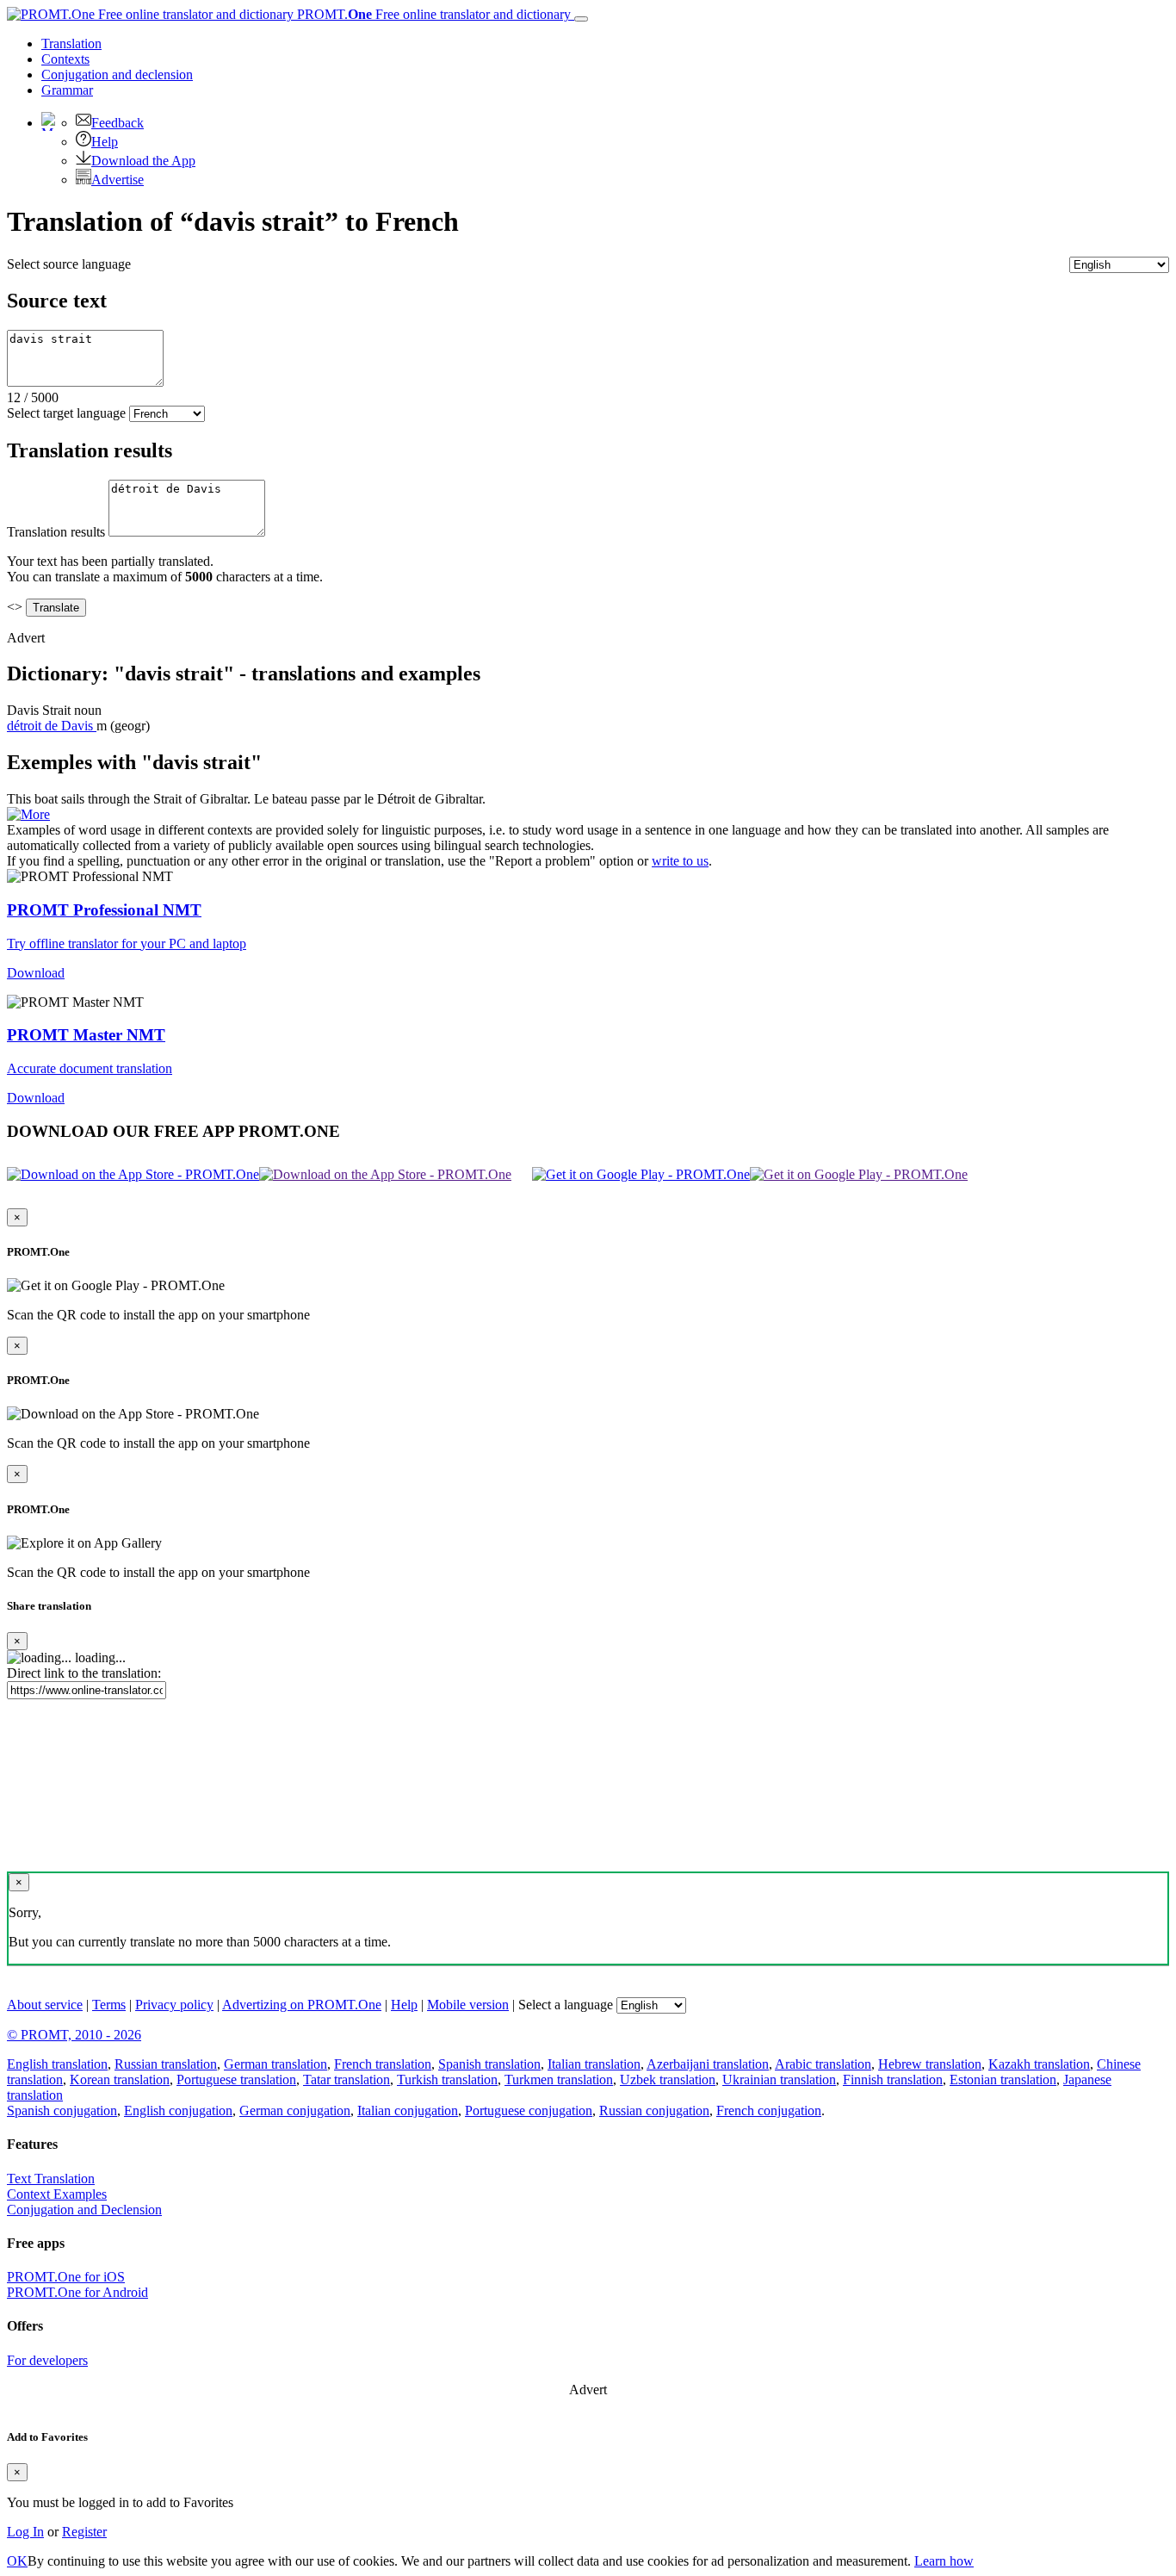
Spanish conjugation (62, 2110)
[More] (28, 814)
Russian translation (166, 2064)
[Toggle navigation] (581, 19)
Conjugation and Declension (84, 2210)
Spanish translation (489, 2064)
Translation (71, 43)
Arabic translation (823, 2064)
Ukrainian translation (779, 2079)
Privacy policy (174, 2005)
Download (36, 973)
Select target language (66, 413)
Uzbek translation (668, 2079)
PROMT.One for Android (77, 2292)
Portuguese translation (236, 2079)
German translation (275, 2064)
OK (17, 2561)
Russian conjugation (654, 2110)
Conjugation (117, 74)
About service (45, 2005)
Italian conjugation (408, 2110)
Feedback (118, 123)
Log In (25, 2532)
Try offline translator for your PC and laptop (127, 943)
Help (105, 142)
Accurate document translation (90, 1068)
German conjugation (295, 2110)
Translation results (56, 532)
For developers (47, 2360)
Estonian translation (1003, 2079)
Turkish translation (447, 2079)
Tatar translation (347, 2079)
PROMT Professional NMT (104, 910)
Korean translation (120, 2079)
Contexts (65, 59)
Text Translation (51, 2179)
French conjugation (769, 2110)
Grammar (67, 90)
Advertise (118, 180)
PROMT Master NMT (86, 1035)
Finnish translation (893, 2079)
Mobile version (468, 2005)
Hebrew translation (930, 2064)
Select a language (566, 2005)
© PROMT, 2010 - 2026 (74, 2035)
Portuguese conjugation (529, 2110)
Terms (109, 2005)
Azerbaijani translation (708, 2064)
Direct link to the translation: (84, 1673)
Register (84, 2532)
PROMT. (432, 14)
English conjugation (178, 2110)
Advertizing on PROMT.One (302, 2005)
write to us (680, 861)
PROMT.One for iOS (66, 2277)
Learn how (944, 2561)
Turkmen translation (559, 2079)
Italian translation (594, 2064)
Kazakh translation (1039, 2064)
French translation (383, 2064)
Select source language (69, 264)
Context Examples (57, 2194)
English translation (57, 2064)
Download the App (143, 161)
